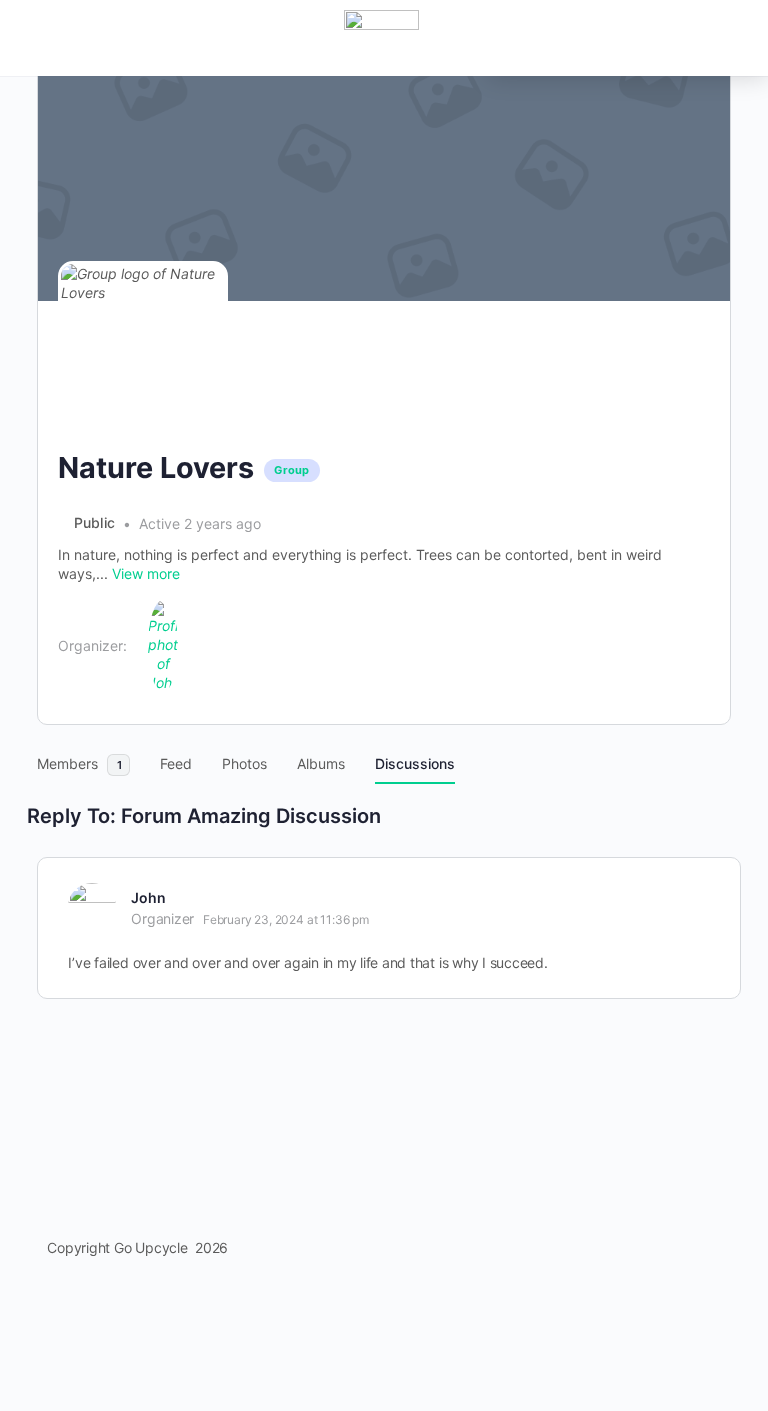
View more (146, 573)
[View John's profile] (92, 907)
